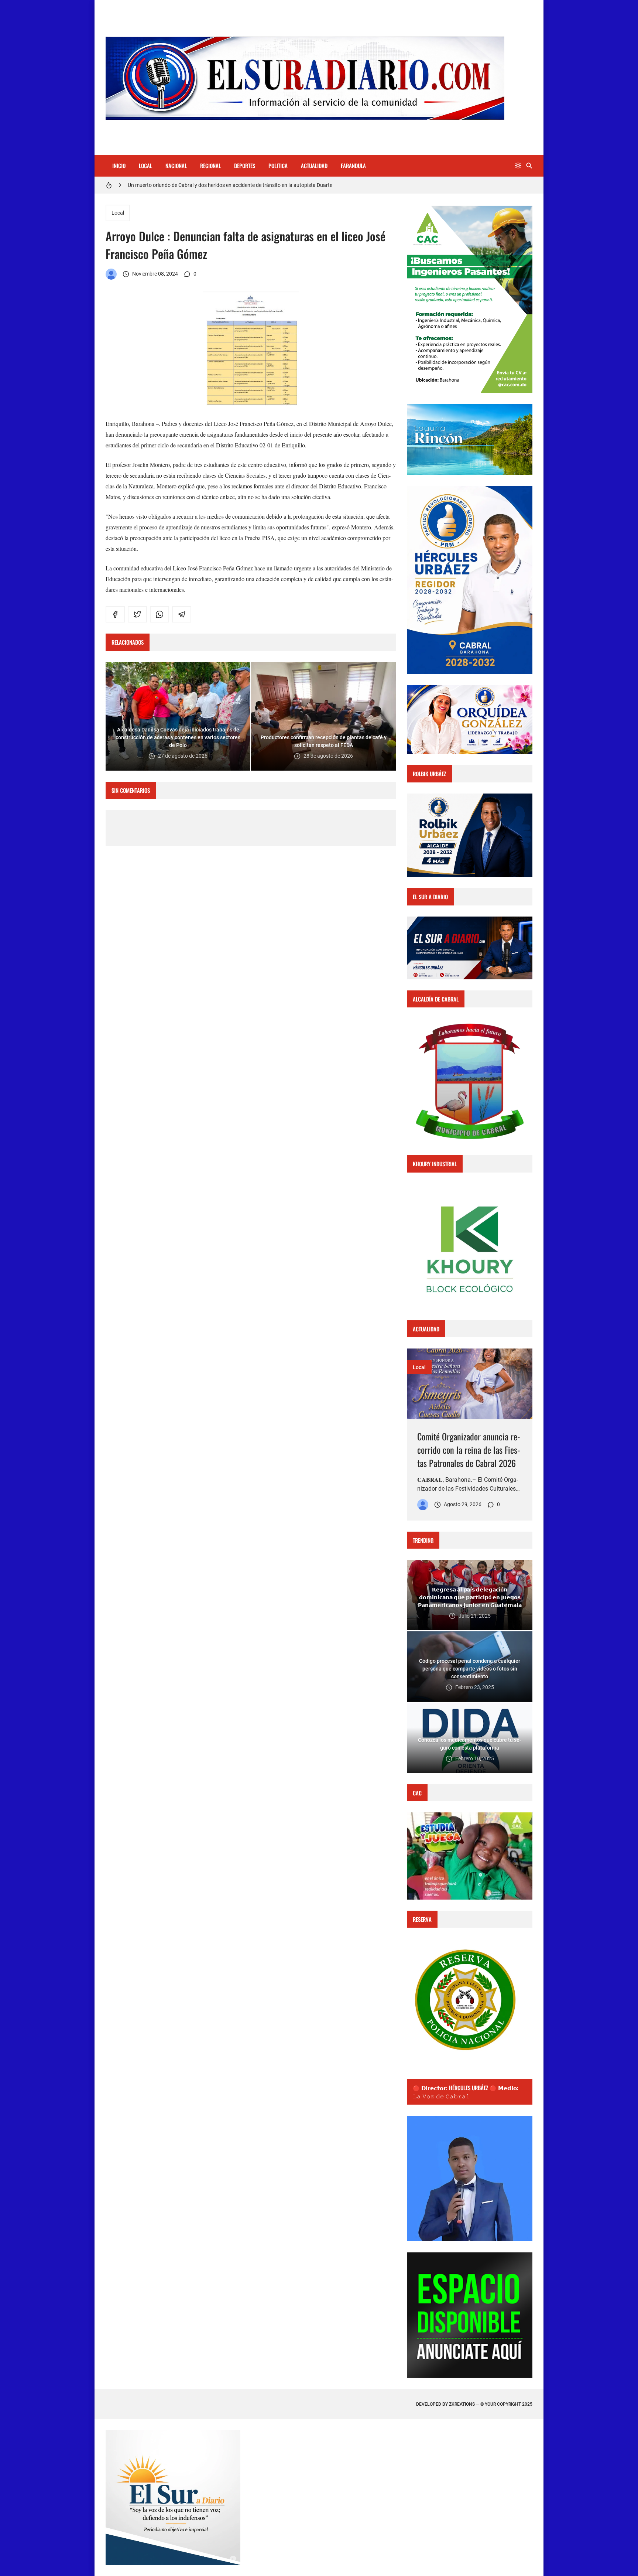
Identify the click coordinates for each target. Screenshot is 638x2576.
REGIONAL (210, 166)
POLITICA (278, 166)
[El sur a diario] (111, 274)
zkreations (462, 2404)
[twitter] (137, 614)
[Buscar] (529, 166)
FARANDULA (353, 166)
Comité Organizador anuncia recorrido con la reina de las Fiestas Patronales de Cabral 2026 (469, 1450)
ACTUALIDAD (314, 166)
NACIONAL (176, 166)
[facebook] (115, 614)
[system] (518, 166)
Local (118, 213)
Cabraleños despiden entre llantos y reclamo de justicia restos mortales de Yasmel (221, 185)
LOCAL (145, 166)
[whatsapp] (159, 614)
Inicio (119, 166)
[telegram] (182, 614)
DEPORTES (245, 166)
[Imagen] (470, 1384)
